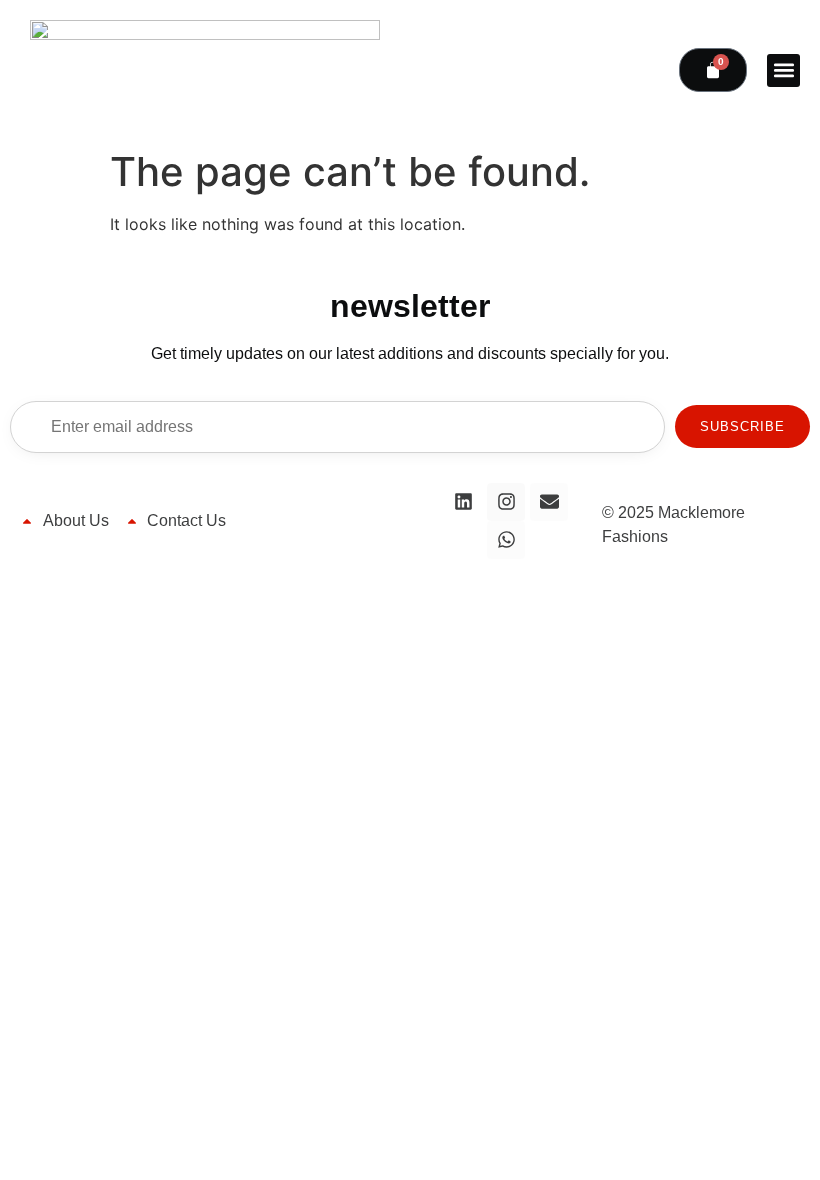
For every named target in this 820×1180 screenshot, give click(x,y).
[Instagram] (506, 502)
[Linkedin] (463, 502)
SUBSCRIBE (742, 426)
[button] (783, 70)
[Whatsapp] (506, 540)
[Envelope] (549, 502)
